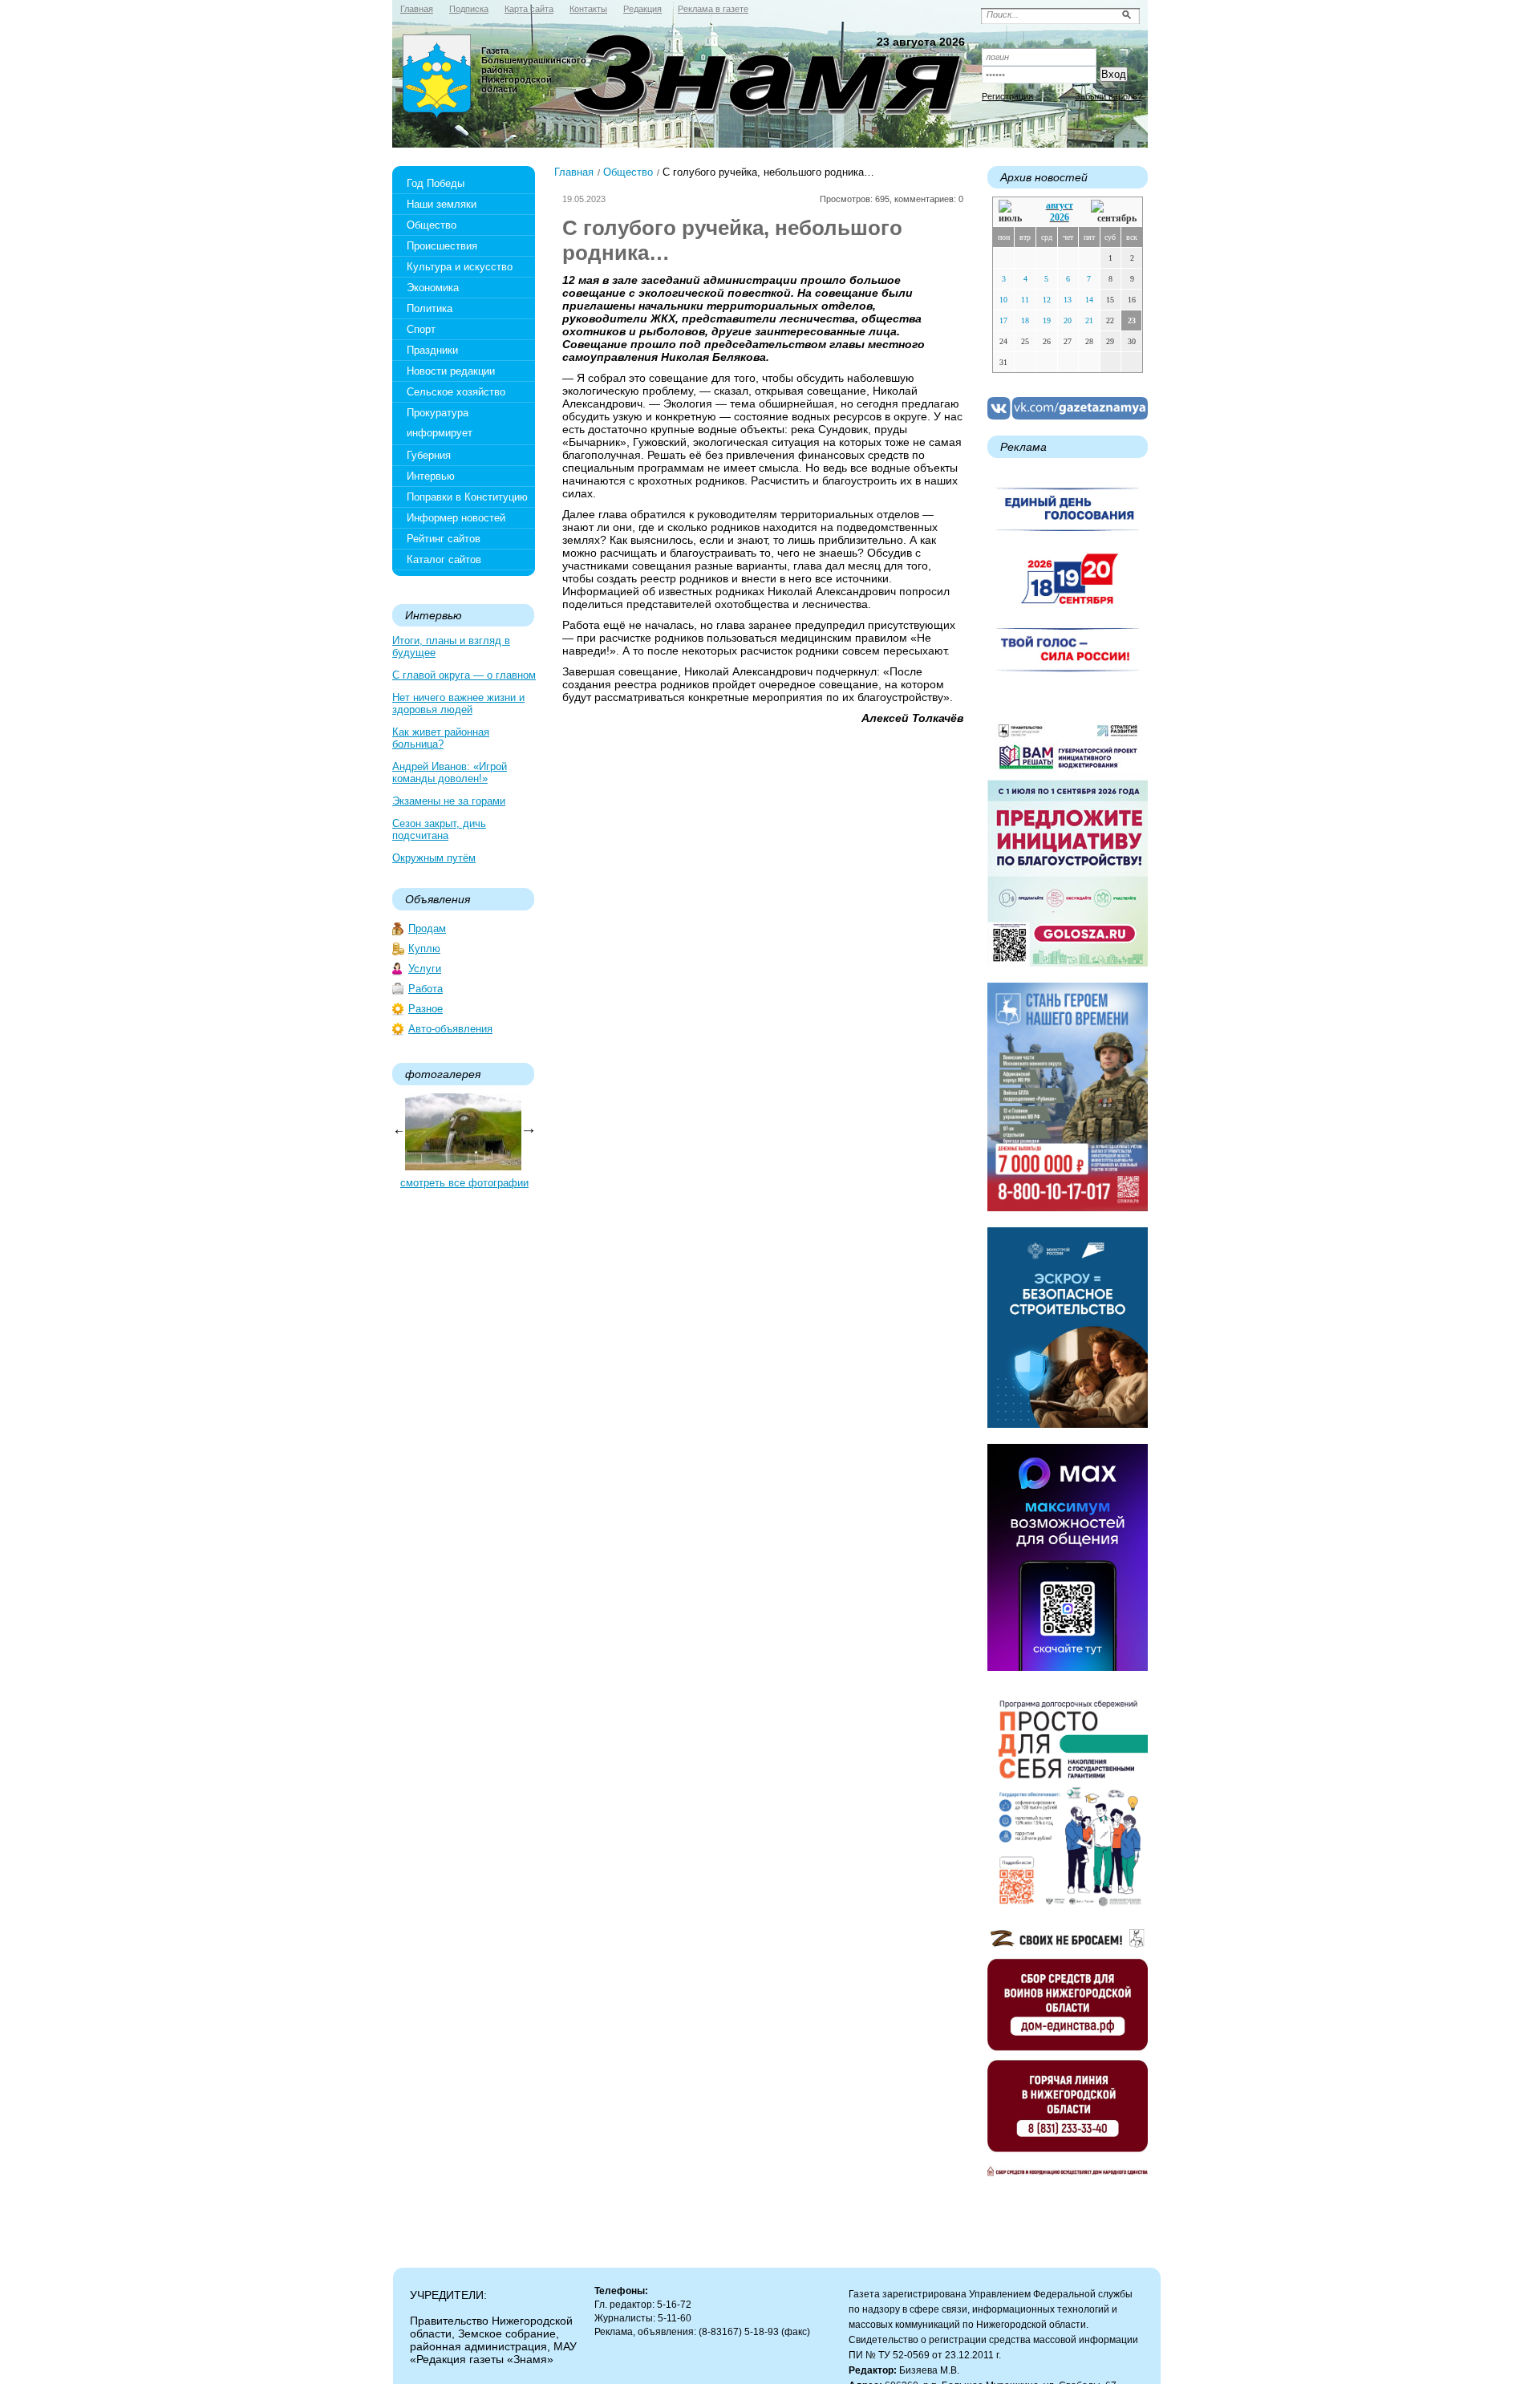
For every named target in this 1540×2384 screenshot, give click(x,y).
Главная (574, 172)
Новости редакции (451, 371)
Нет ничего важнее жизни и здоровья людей (458, 703)
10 (1003, 300)
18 (1025, 320)
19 (1047, 320)
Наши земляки (442, 204)
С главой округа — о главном (464, 675)
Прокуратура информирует (440, 423)
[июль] (1013, 212)
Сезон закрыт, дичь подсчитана (439, 829)
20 (1068, 320)
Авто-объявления (450, 1029)
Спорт (421, 329)
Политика (430, 308)
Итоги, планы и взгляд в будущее (451, 647)
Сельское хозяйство (456, 392)
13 (1068, 300)
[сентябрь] (1114, 212)
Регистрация (1007, 96)
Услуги (425, 969)
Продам (427, 928)
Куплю (424, 949)
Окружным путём (434, 858)
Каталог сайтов (444, 560)
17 (1003, 320)
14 (1089, 300)
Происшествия (442, 246)
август (1060, 205)
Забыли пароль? (1108, 96)
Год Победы (436, 183)
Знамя (437, 77)
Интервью (431, 476)
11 (1025, 300)
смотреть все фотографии (464, 1183)
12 (1047, 300)
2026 (1060, 217)
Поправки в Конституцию (467, 497)
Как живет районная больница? (441, 738)
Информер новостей (456, 518)
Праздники (432, 350)
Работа (426, 989)
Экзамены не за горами (449, 801)
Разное (426, 1009)
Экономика (433, 288)
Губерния (429, 455)
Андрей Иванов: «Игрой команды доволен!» (450, 772)
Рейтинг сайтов (444, 539)
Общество (432, 225)
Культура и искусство (460, 267)
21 (1089, 320)
